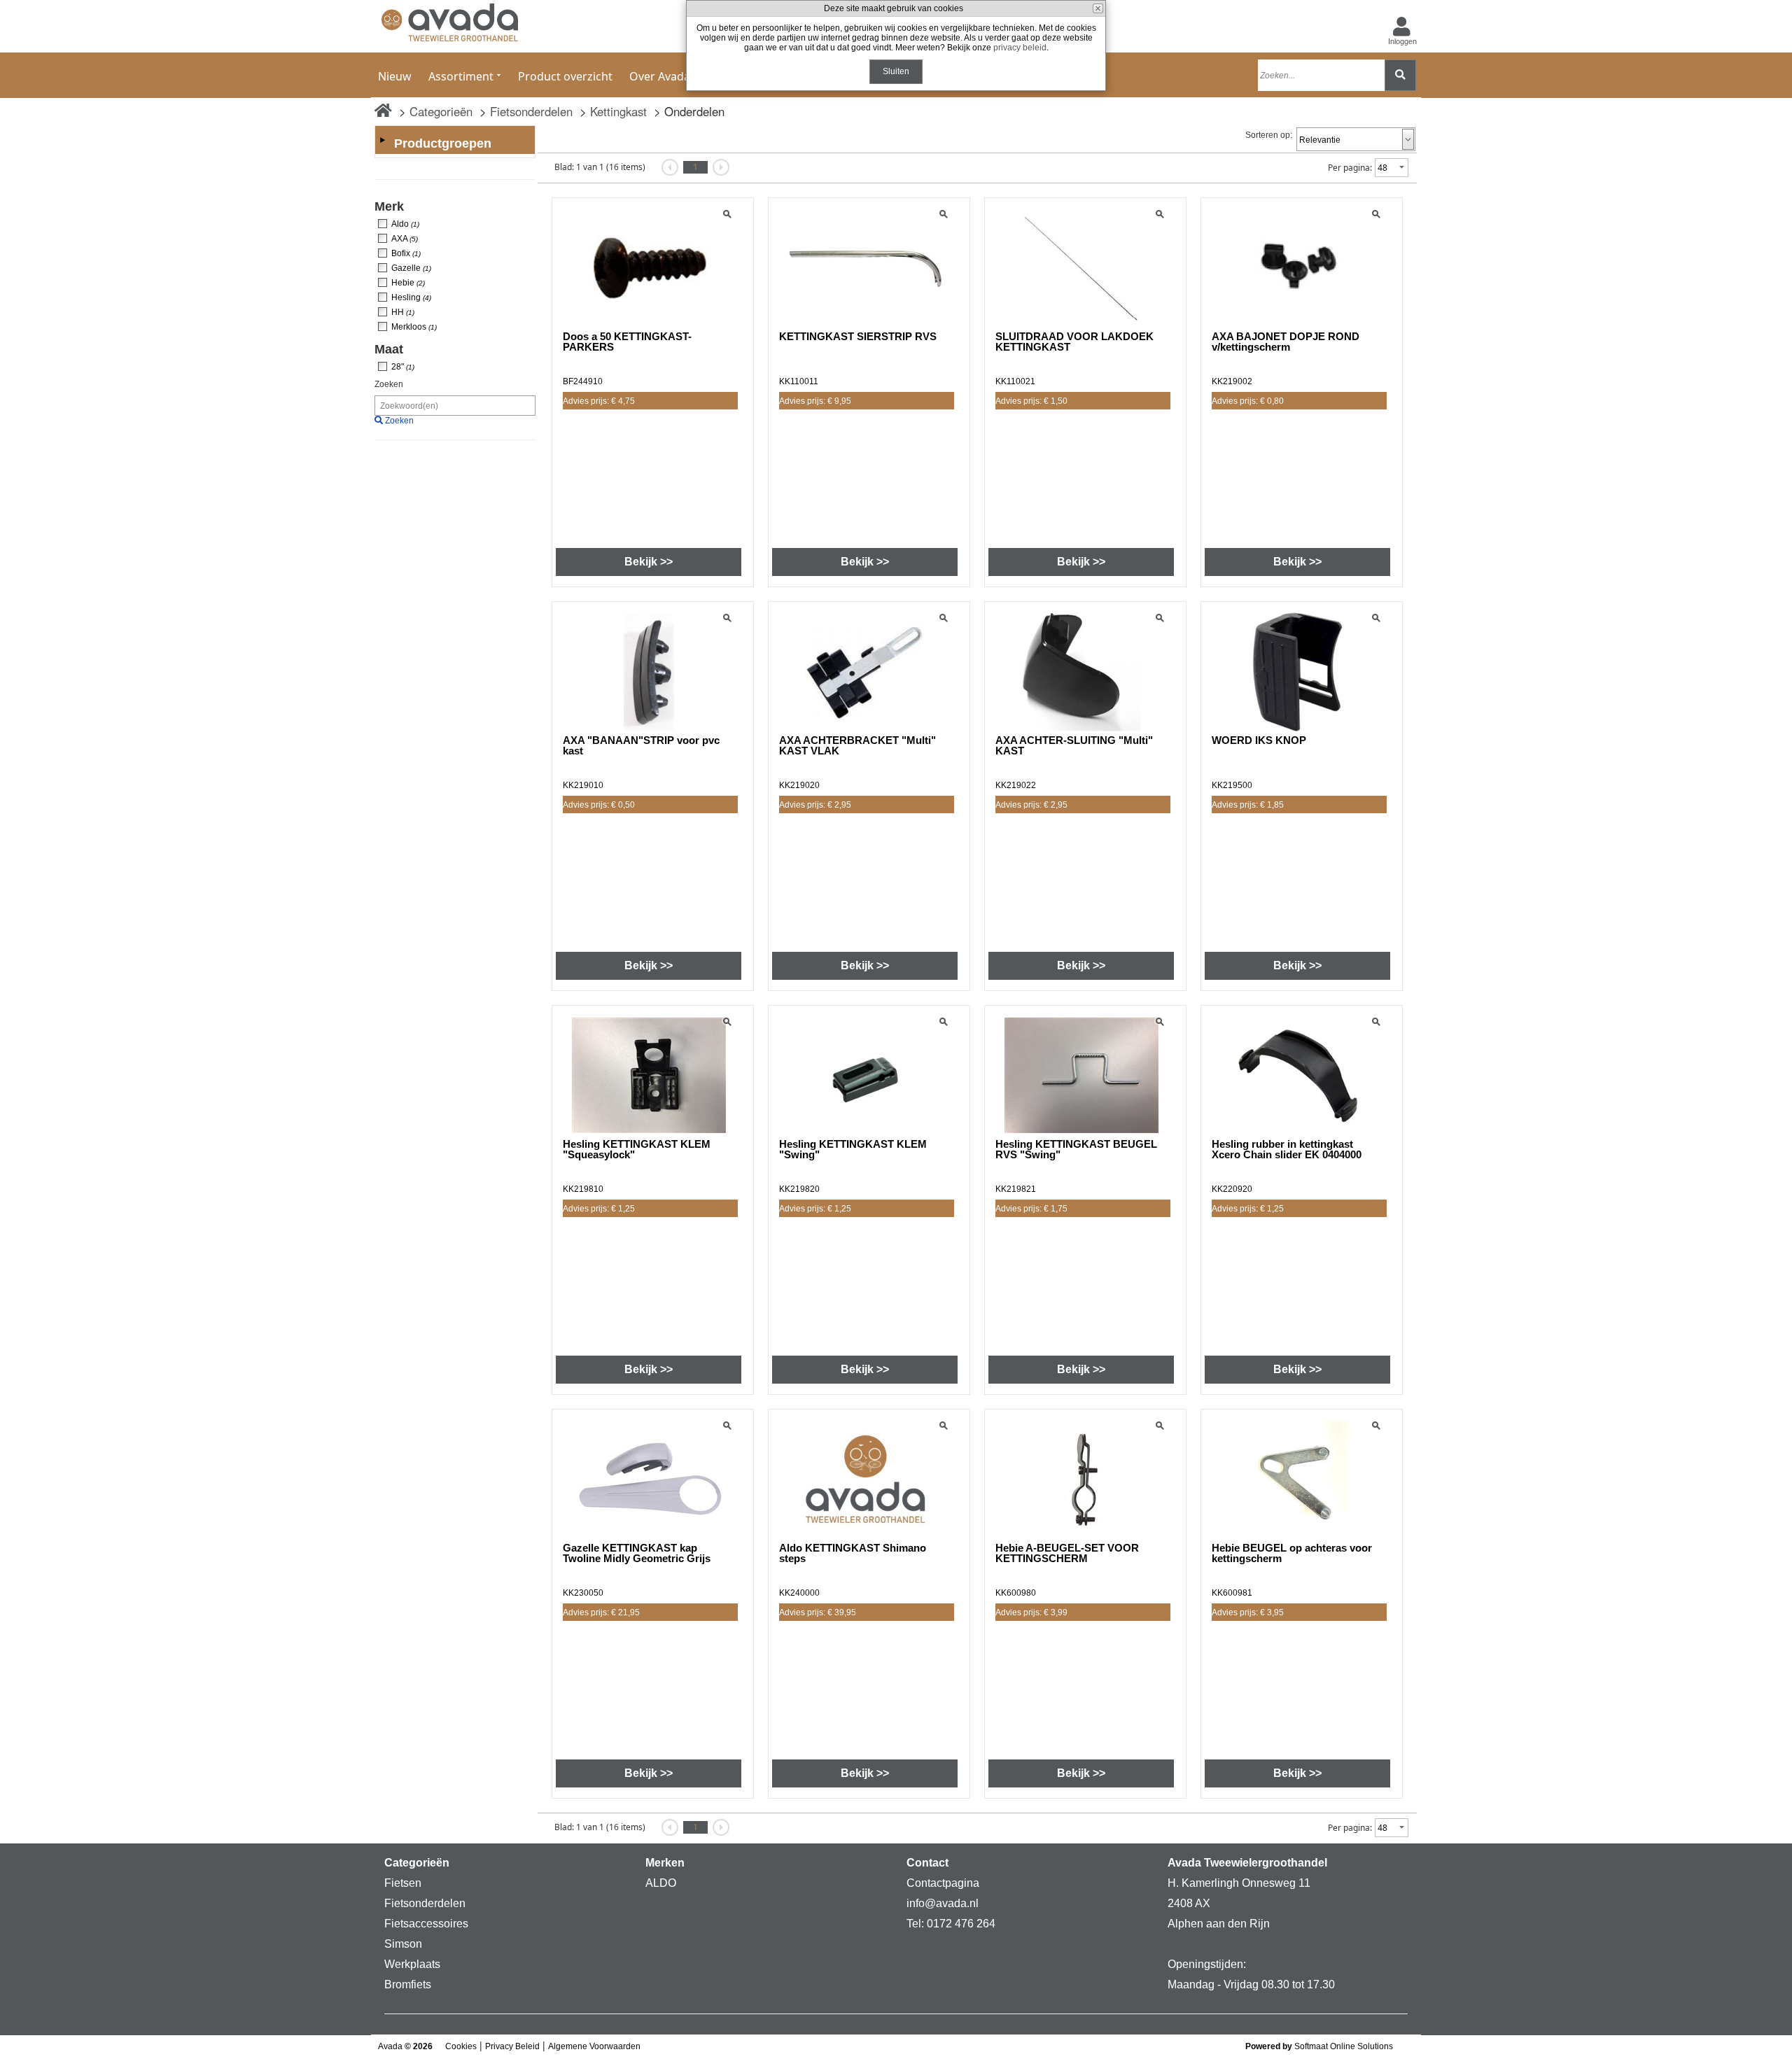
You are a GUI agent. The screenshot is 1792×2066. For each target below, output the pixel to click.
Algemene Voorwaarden (594, 2046)
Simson (403, 1944)
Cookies (461, 2046)
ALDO (661, 1883)
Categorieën (441, 111)
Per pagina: (1350, 168)
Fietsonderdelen (531, 111)
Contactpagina (943, 1883)
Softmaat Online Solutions (1344, 2046)
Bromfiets (408, 1984)
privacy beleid (1020, 48)
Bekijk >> (649, 562)
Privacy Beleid (512, 2046)
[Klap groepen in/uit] (382, 140)
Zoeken (389, 384)
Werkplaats (412, 1964)
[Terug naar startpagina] (450, 26)
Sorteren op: (1269, 135)
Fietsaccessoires (426, 1924)
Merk (389, 206)
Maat (389, 349)
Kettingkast (618, 111)
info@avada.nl (943, 1903)
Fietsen (403, 1883)
